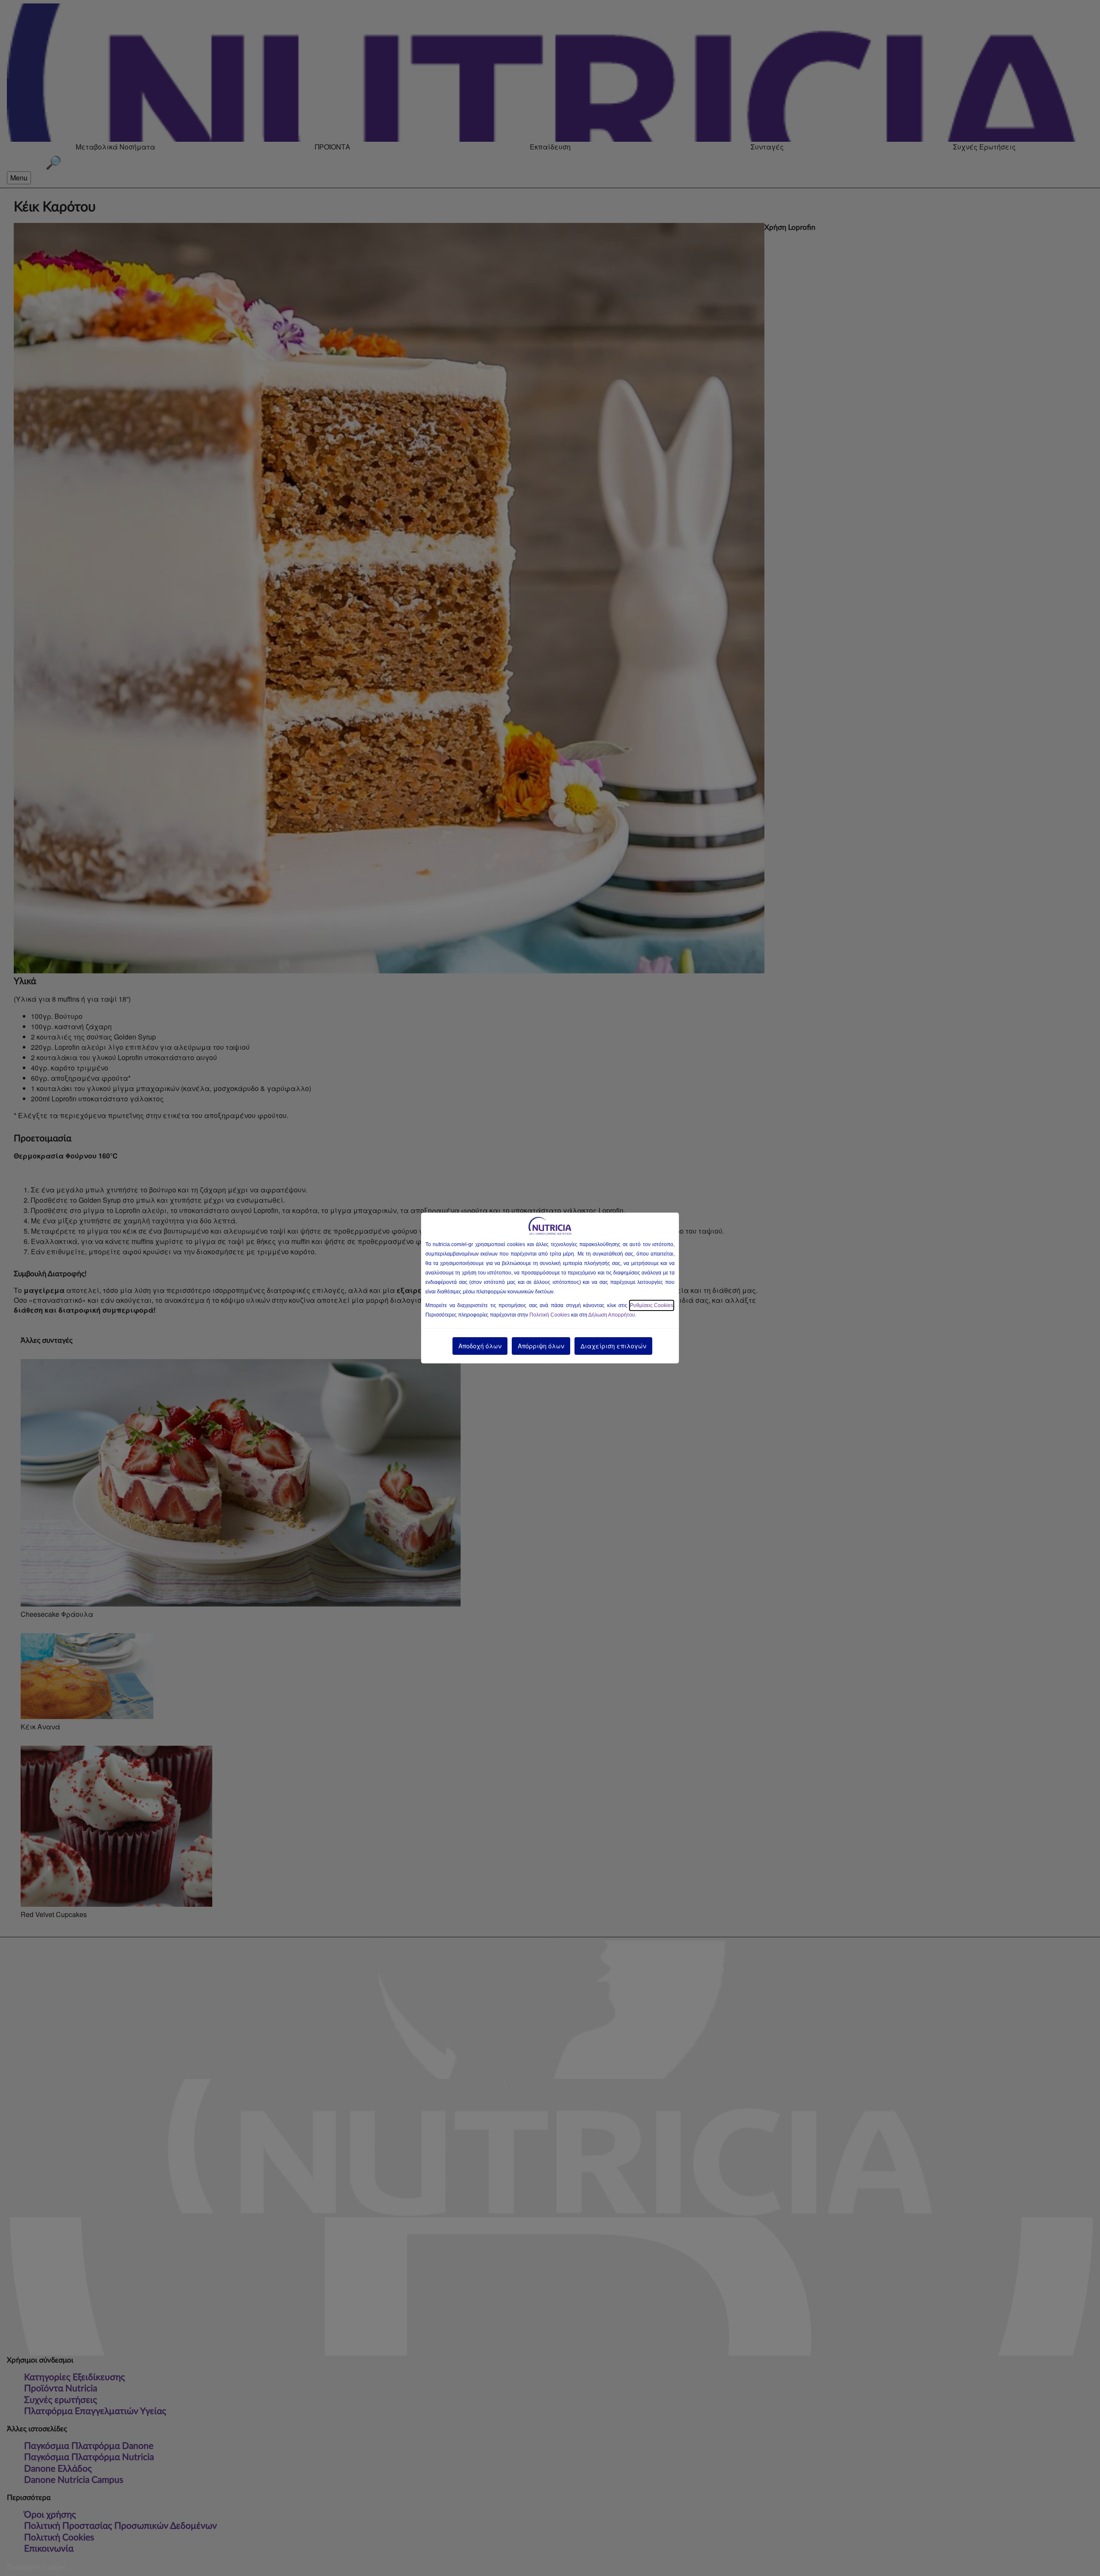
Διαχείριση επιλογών (613, 1346)
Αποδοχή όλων (480, 1346)
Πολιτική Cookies (550, 1315)
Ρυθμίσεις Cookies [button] (652, 1305)
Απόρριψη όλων (541, 1346)
